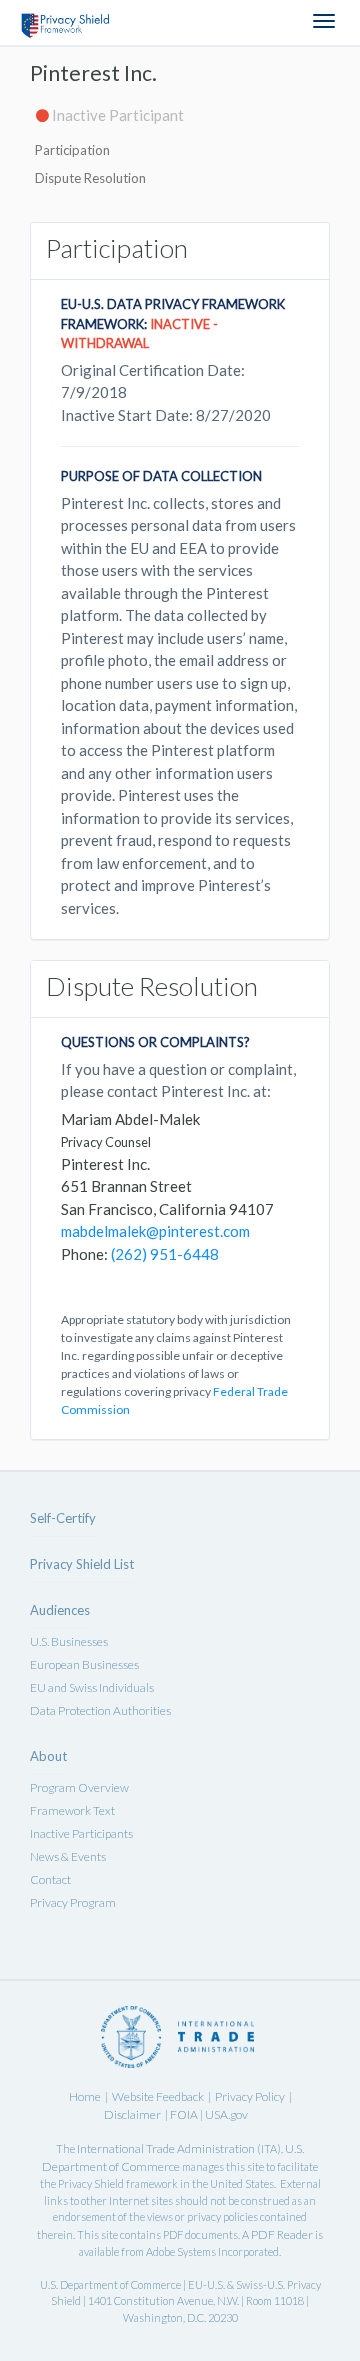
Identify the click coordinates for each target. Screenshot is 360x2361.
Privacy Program (73, 1902)
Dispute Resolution (90, 178)
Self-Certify (63, 1518)
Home (85, 2096)
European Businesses (84, 1664)
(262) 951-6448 (165, 1254)
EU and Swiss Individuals (92, 1687)
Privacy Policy (250, 2096)
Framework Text (72, 1810)
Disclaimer (132, 2114)
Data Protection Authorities (100, 1710)
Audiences (60, 1610)
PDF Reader (282, 2234)
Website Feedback (158, 2096)
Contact (50, 1879)
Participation (72, 150)
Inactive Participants (81, 1833)
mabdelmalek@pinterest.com (155, 1231)
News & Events (68, 1856)
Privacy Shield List (82, 1564)
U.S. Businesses (69, 1641)
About (48, 1756)
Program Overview (79, 1787)
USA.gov (226, 2114)
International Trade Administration (166, 2148)
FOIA (185, 2114)
